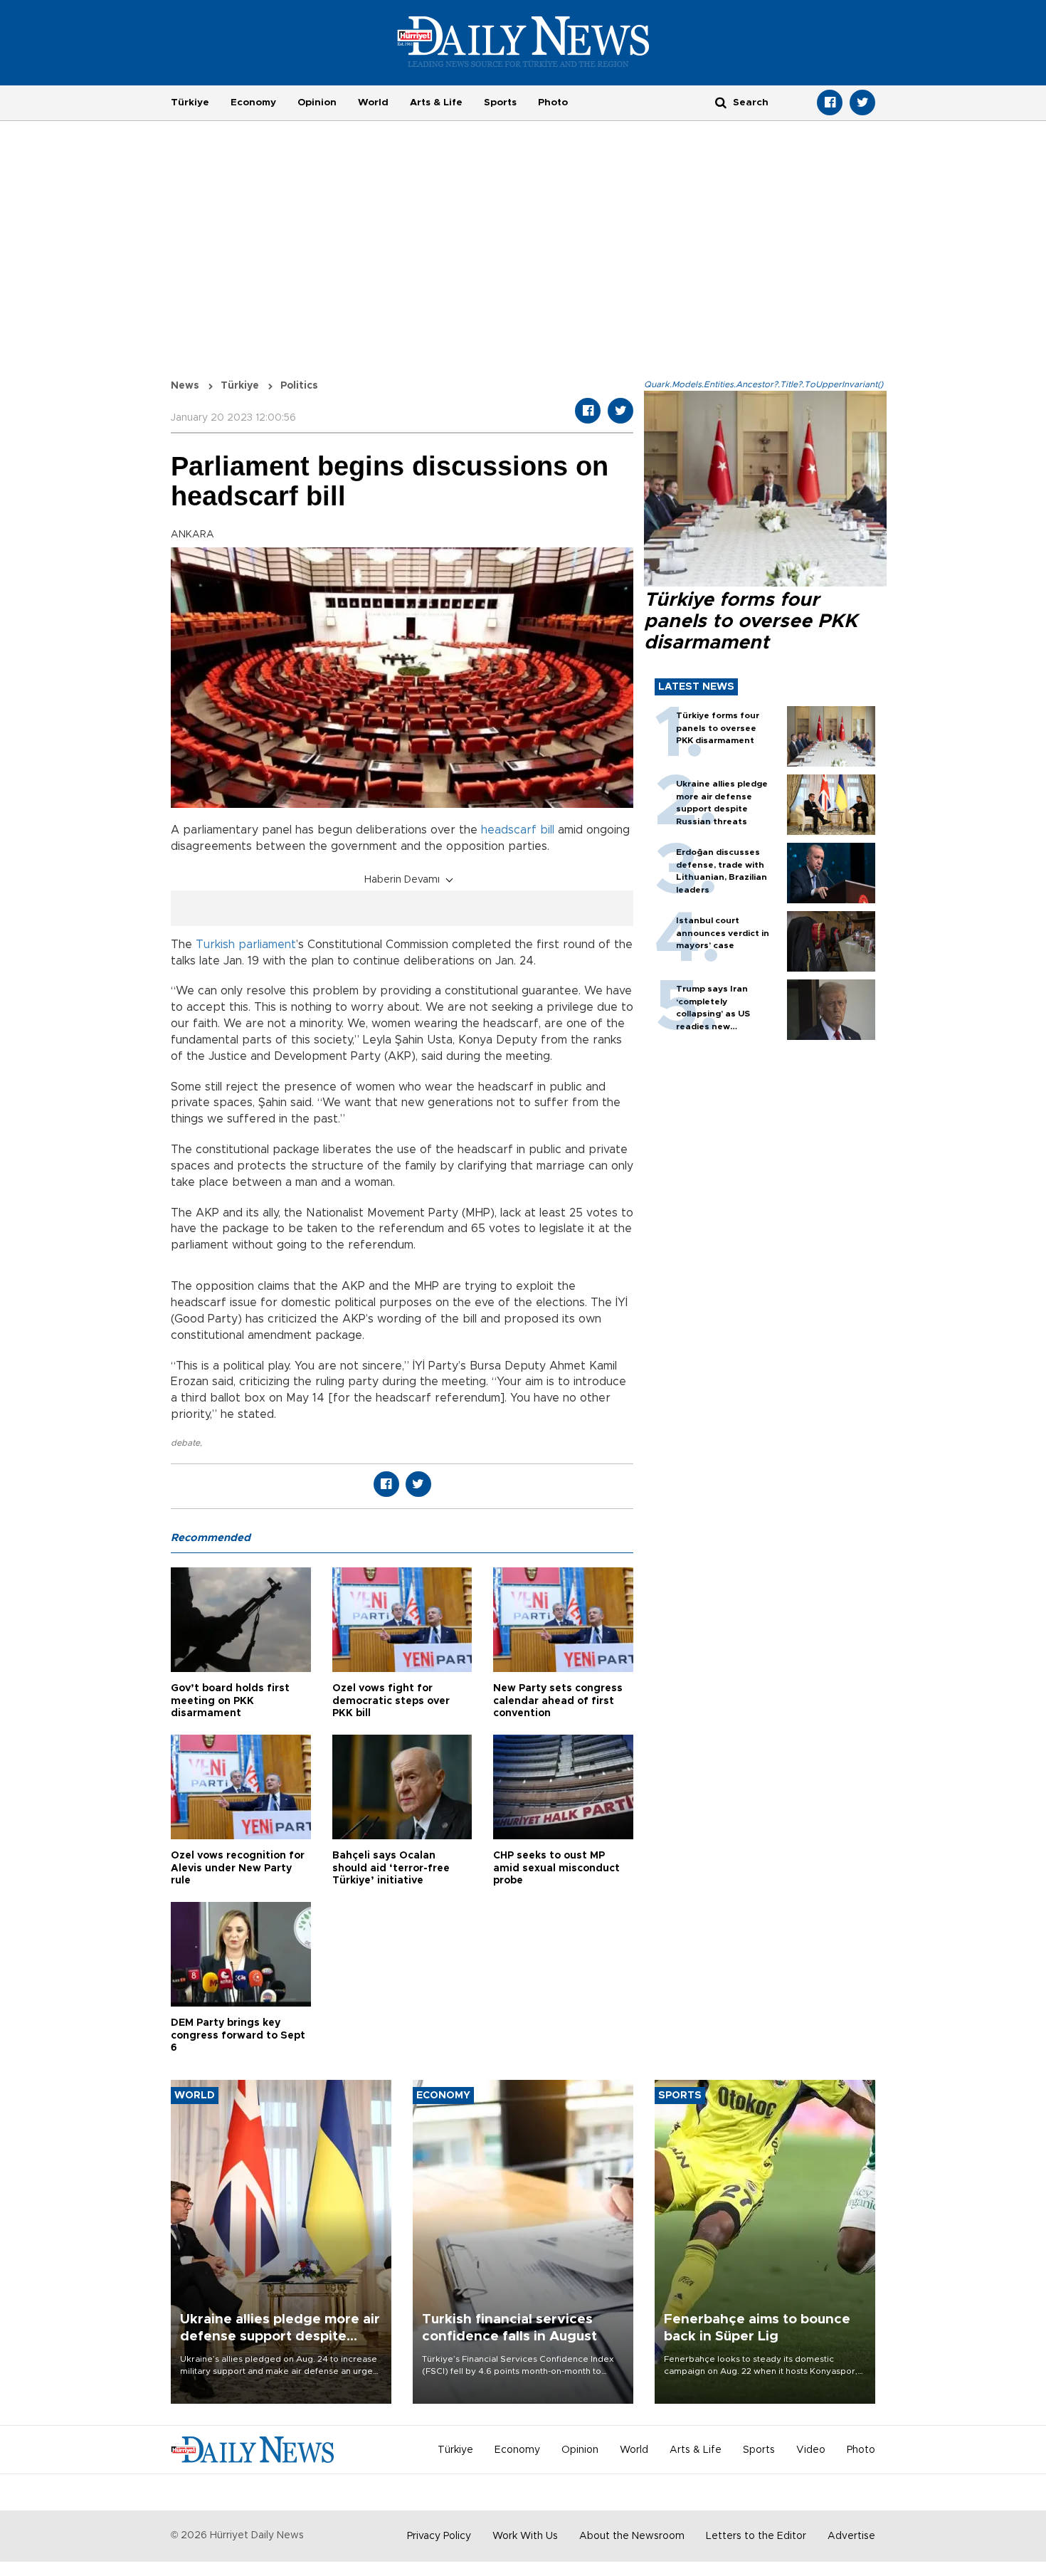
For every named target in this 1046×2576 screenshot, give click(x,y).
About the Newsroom (632, 2536)
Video (811, 2450)
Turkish (215, 945)
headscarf (509, 830)
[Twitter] (862, 102)
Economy (253, 102)
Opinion (317, 102)
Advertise (851, 2536)
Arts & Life (436, 102)
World (373, 102)
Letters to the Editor (756, 2536)
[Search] (721, 102)
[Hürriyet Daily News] (523, 41)
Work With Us (525, 2536)
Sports (500, 102)
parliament (267, 945)
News (185, 386)
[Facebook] (830, 102)
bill (547, 830)
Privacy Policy (439, 2536)
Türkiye (190, 102)
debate (185, 1443)
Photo (553, 102)
